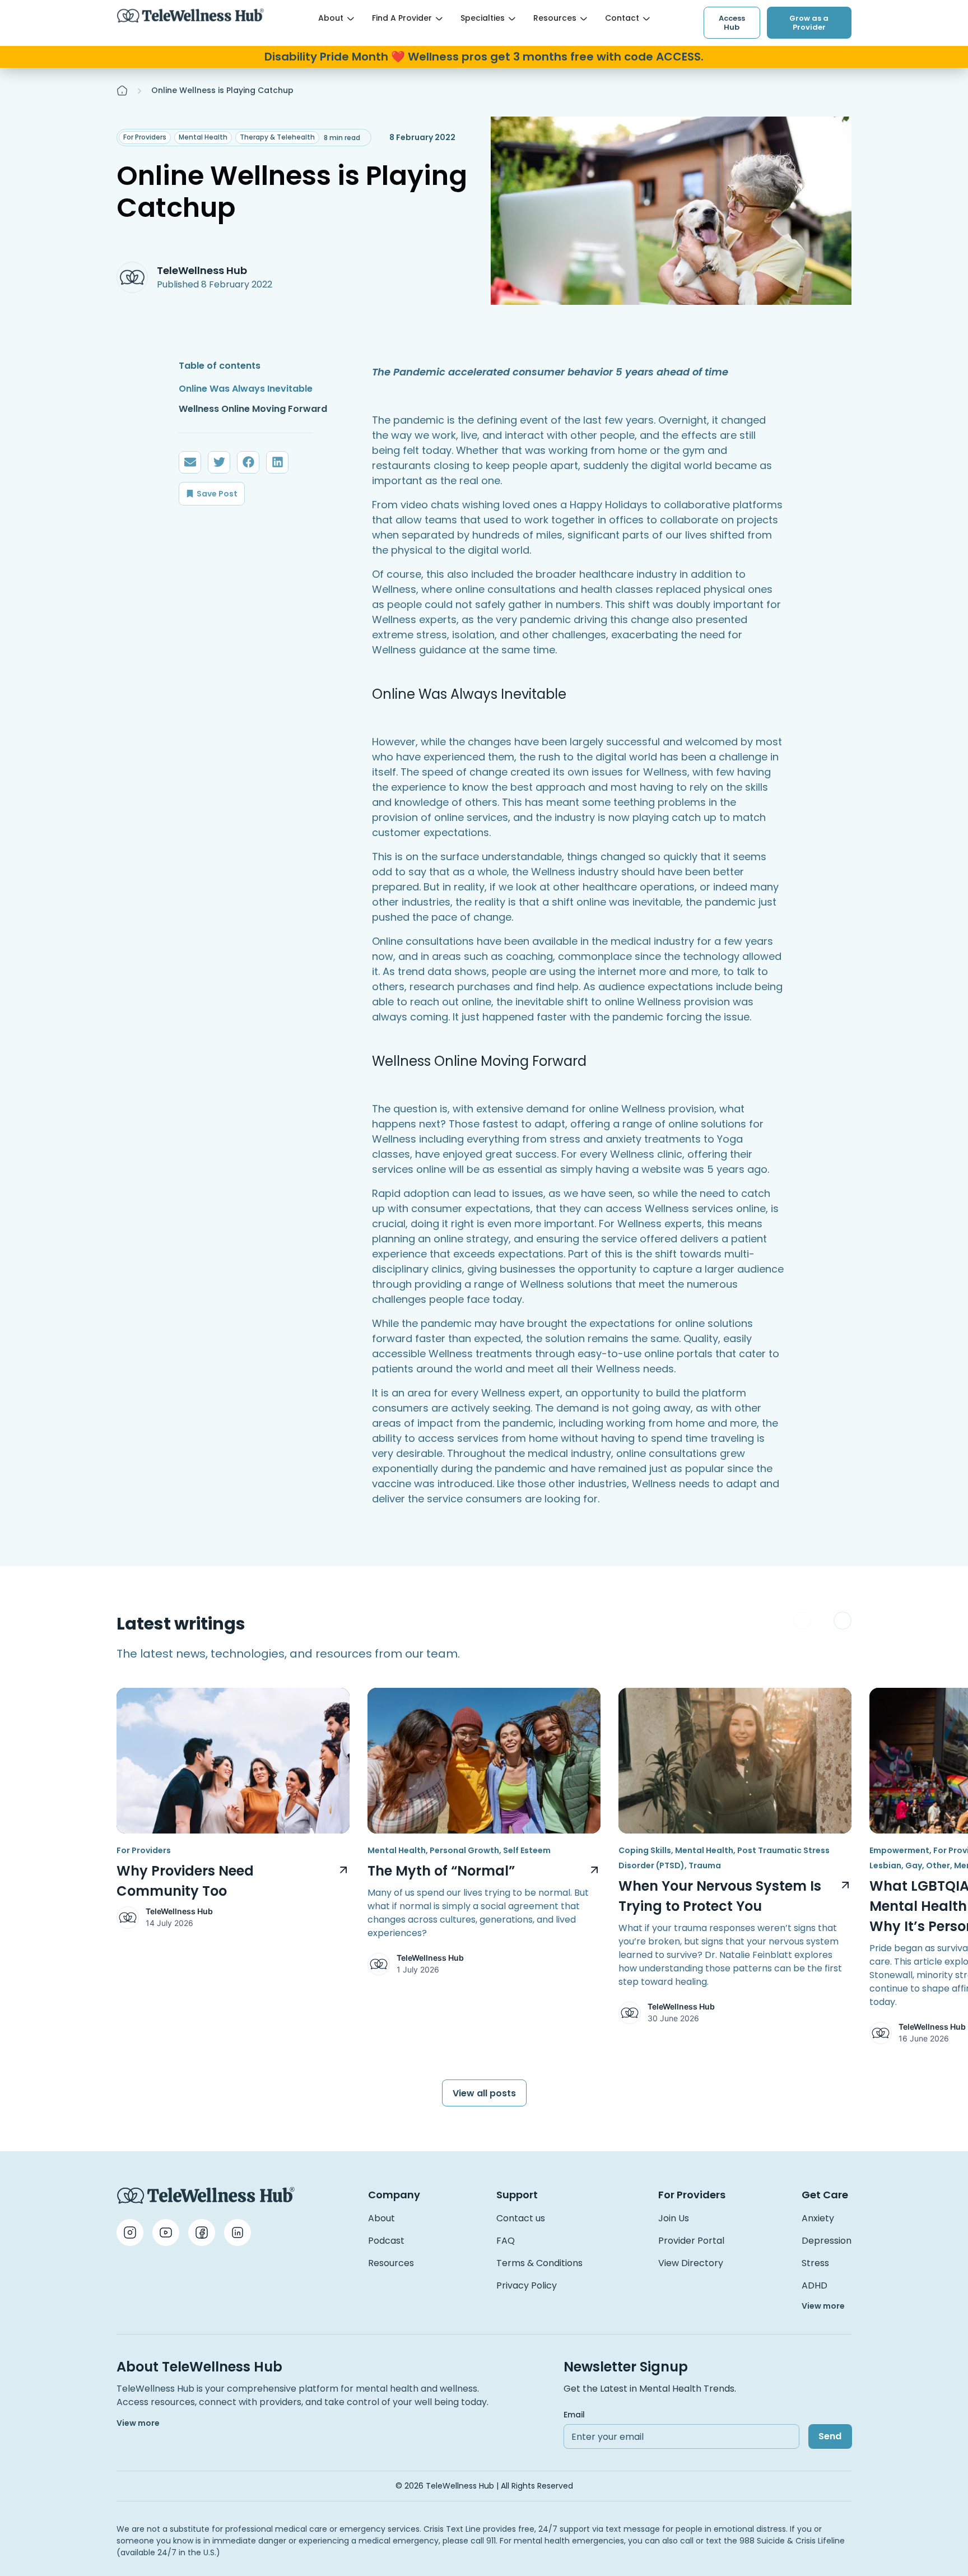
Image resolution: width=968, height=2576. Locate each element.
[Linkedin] (238, 2232)
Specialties (483, 18)
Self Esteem (527, 1850)
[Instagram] (130, 2232)
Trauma (705, 1865)
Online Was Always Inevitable (246, 389)
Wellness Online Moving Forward (253, 409)
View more (823, 2306)
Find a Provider (402, 18)
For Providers (145, 137)
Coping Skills (645, 1850)
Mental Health (203, 137)
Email (574, 2415)
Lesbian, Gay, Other (910, 1865)
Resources (555, 18)
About (331, 18)
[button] (190, 462)
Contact (622, 18)
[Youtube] (166, 2232)
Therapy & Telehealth (277, 137)
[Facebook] (202, 2232)
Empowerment (899, 1850)
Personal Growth (464, 1850)
